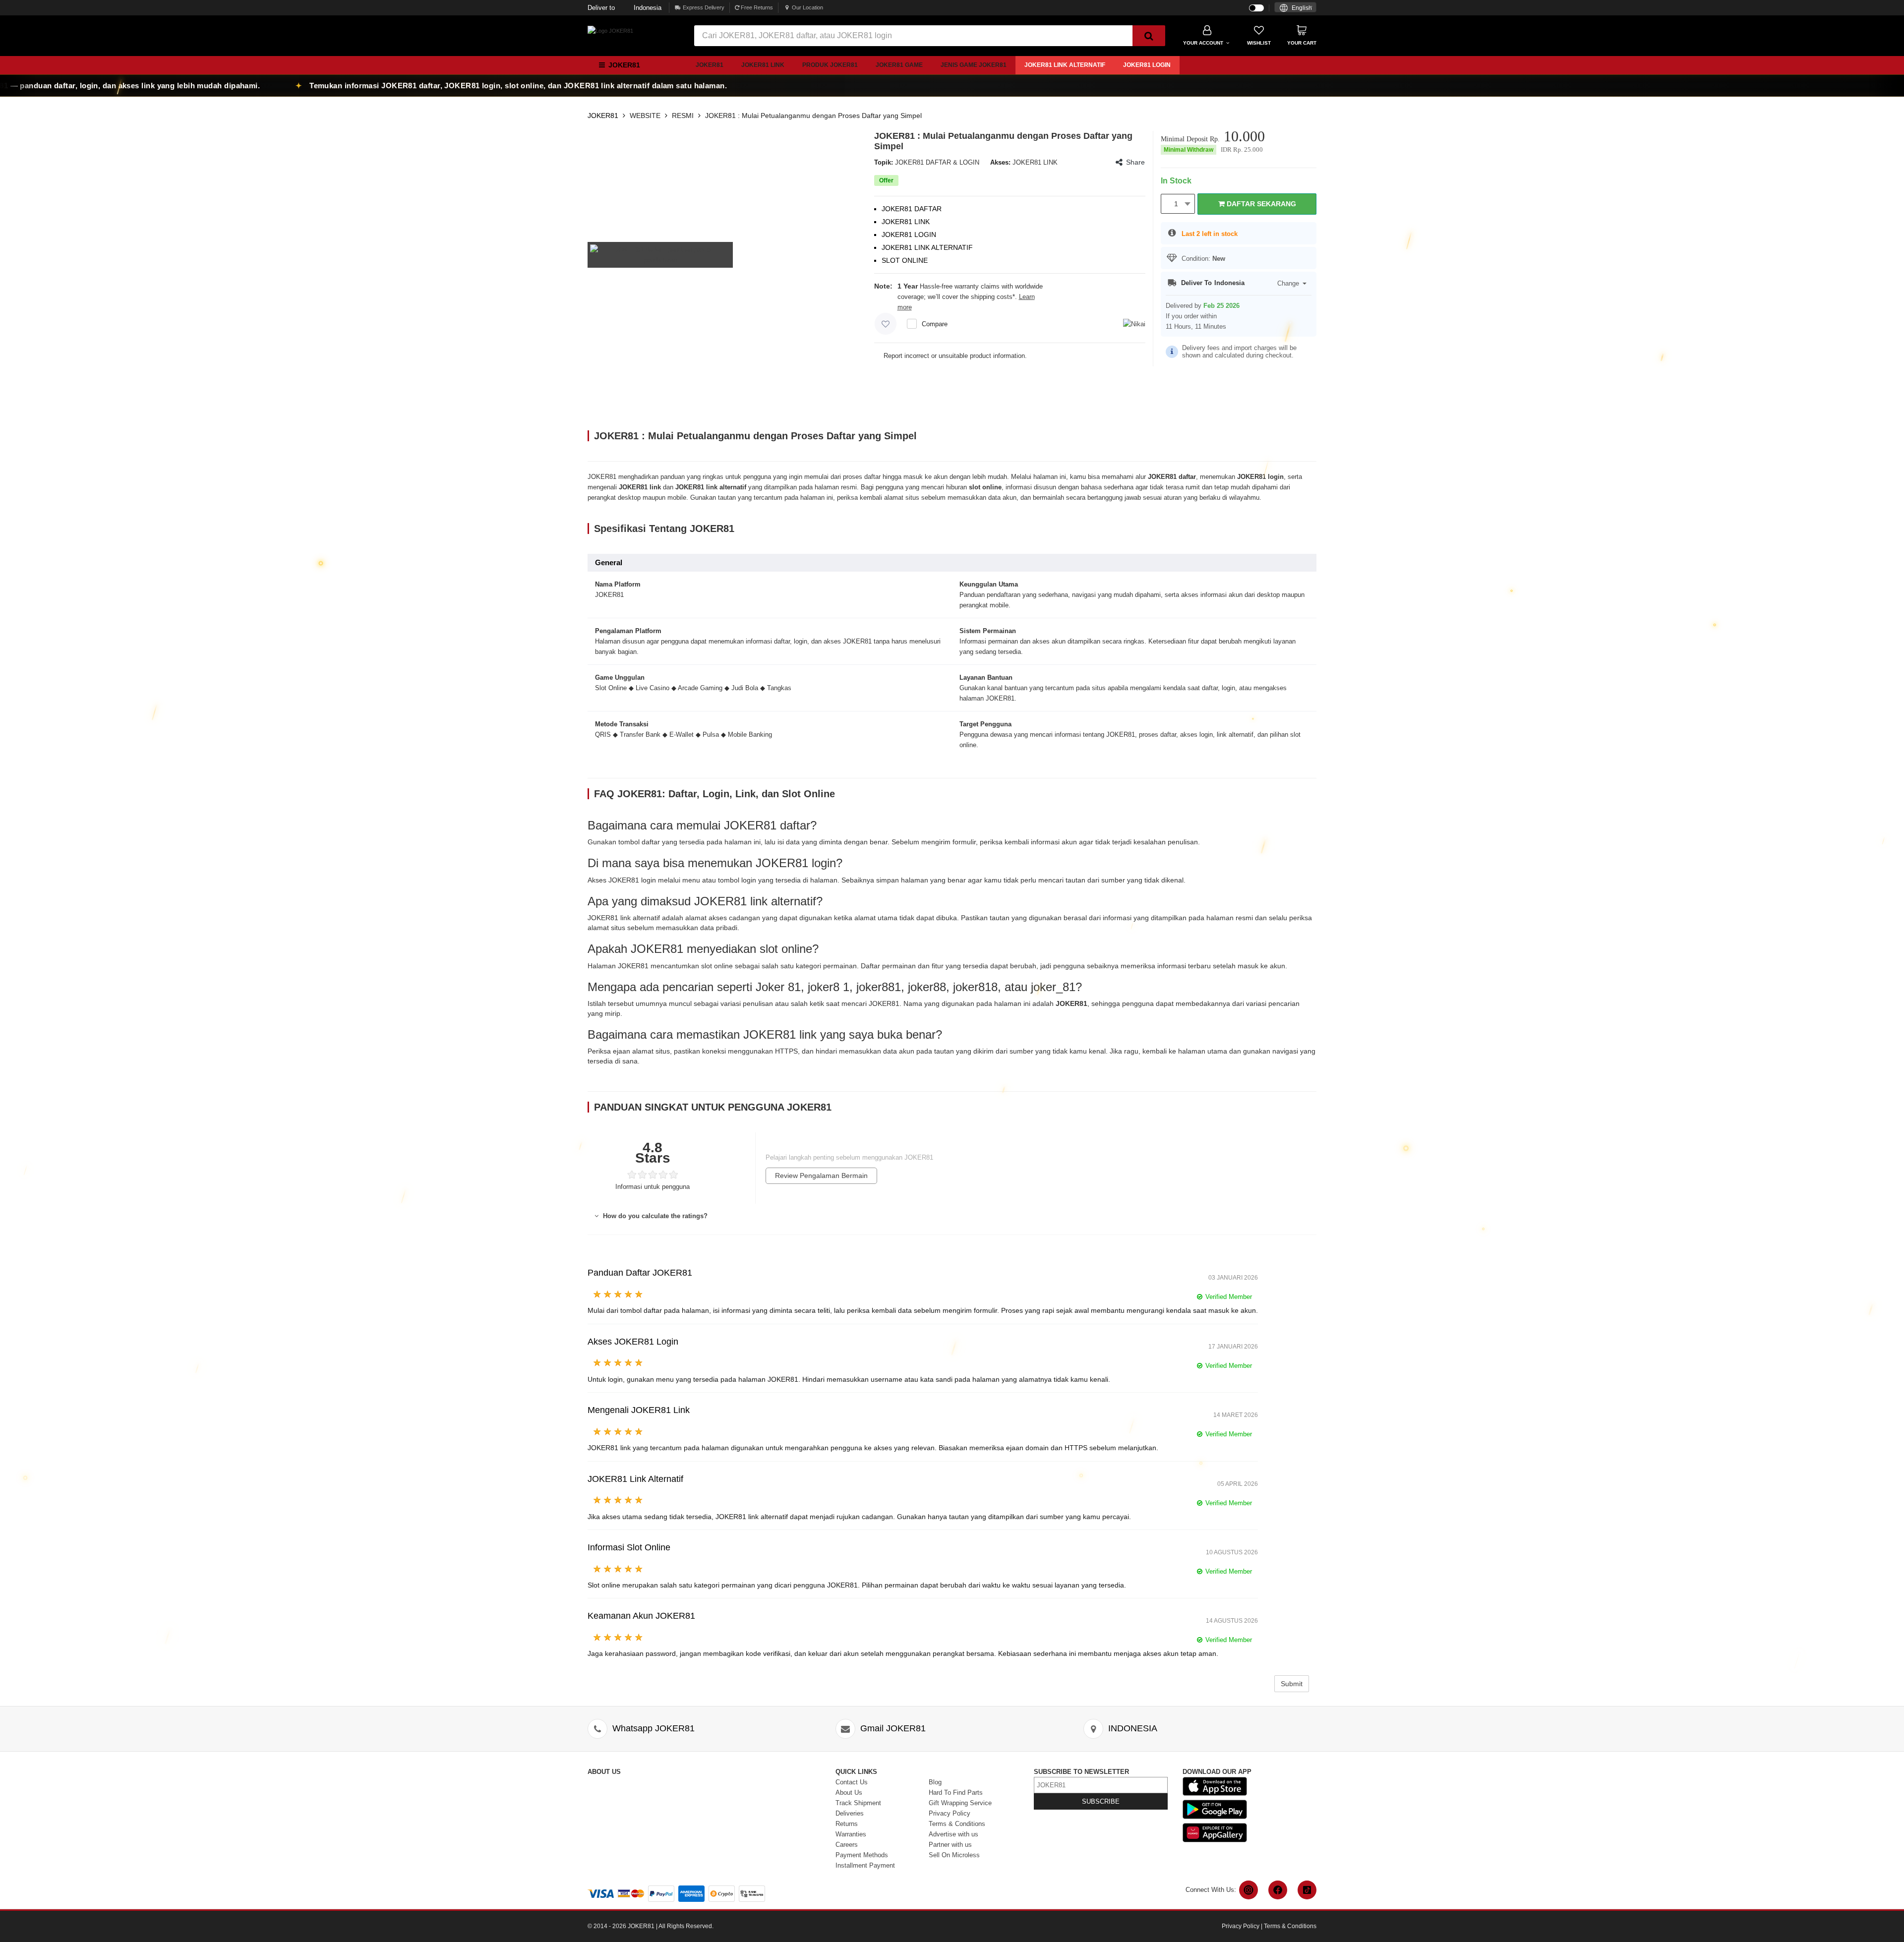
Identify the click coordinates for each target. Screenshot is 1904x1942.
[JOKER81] (610, 30)
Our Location (807, 7)
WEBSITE (645, 116)
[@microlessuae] (1249, 1890)
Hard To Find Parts (956, 1793)
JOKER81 (710, 65)
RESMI (683, 116)
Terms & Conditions (957, 1824)
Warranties (851, 1834)
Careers (847, 1845)
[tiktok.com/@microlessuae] (1307, 1890)
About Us (849, 1793)
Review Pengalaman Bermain (821, 1176)
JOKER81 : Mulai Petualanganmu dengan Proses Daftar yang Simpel (813, 116)
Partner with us (950, 1845)
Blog (935, 1782)
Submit (1292, 1684)
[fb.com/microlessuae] (1278, 1890)
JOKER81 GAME (899, 65)
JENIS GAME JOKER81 (974, 65)
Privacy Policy (950, 1813)
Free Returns (756, 7)
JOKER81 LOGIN (1147, 65)
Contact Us (852, 1782)
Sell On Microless (954, 1855)
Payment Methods (862, 1855)
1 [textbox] (1176, 204)
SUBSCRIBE (1101, 1801)
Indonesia (625, 8)
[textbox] (1295, 8)
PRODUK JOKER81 (830, 65)
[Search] (1149, 36)
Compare (935, 324)
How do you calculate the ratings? (654, 1216)
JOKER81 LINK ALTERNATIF (1065, 65)
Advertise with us (953, 1834)
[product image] (660, 254)
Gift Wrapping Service (960, 1803)
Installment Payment (865, 1865)
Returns (847, 1824)
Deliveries (850, 1813)
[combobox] (1295, 7)
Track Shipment (858, 1803)
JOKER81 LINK (763, 65)
